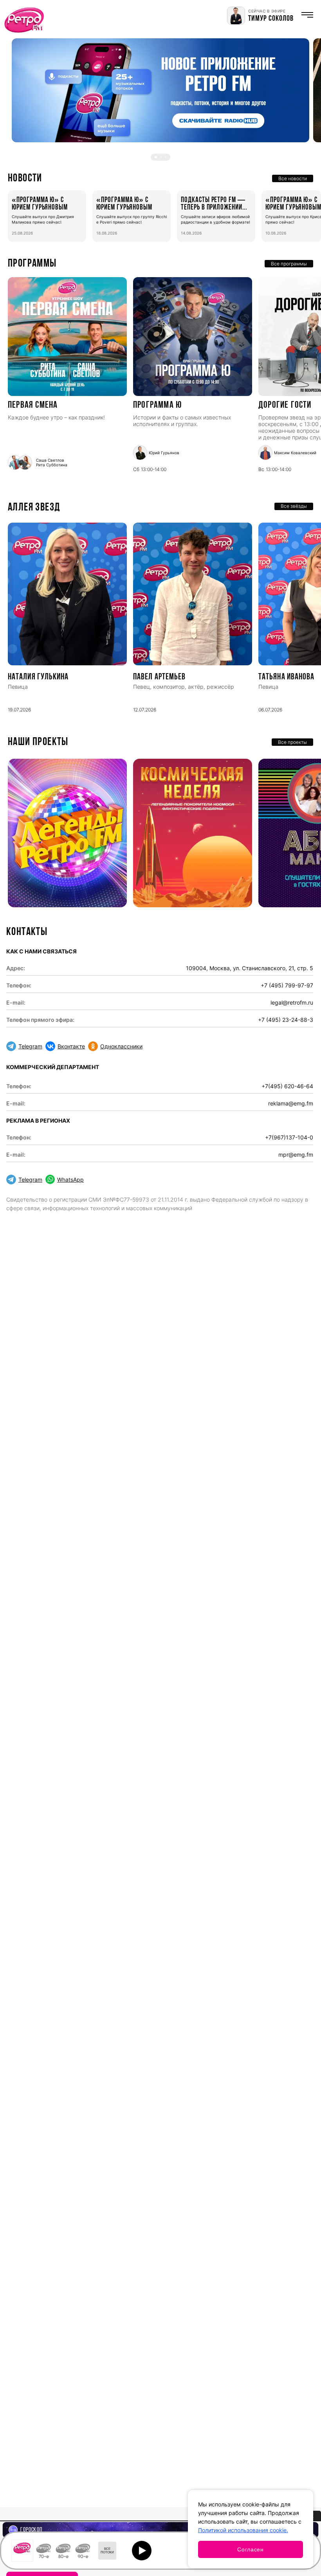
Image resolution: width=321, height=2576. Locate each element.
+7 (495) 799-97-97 (287, 985)
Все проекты (292, 742)
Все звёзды (294, 506)
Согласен (251, 2549)
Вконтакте (71, 1046)
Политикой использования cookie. (243, 2530)
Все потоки (107, 2551)
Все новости (293, 178)
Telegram (30, 1046)
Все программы (289, 264)
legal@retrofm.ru (292, 1002)
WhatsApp (70, 1180)
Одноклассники (121, 1046)
